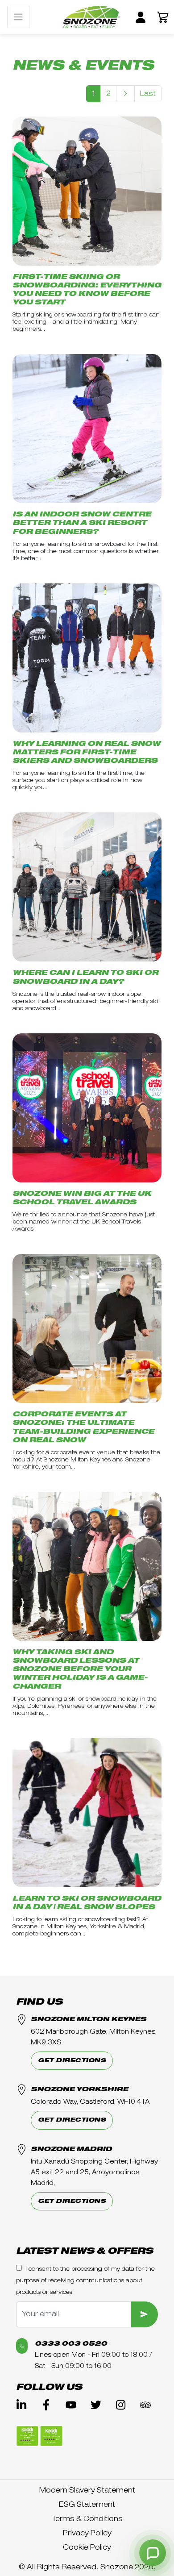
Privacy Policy (87, 2533)
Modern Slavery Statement (87, 2490)
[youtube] (71, 2405)
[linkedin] (21, 2405)
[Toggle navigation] (18, 17)
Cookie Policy (87, 2547)
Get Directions (72, 2061)
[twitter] (96, 2405)
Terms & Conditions (87, 2519)
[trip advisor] (145, 2405)
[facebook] (46, 2405)
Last (148, 94)
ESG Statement (87, 2505)
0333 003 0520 (71, 2344)
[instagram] (121, 2405)
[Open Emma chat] (153, 2553)
